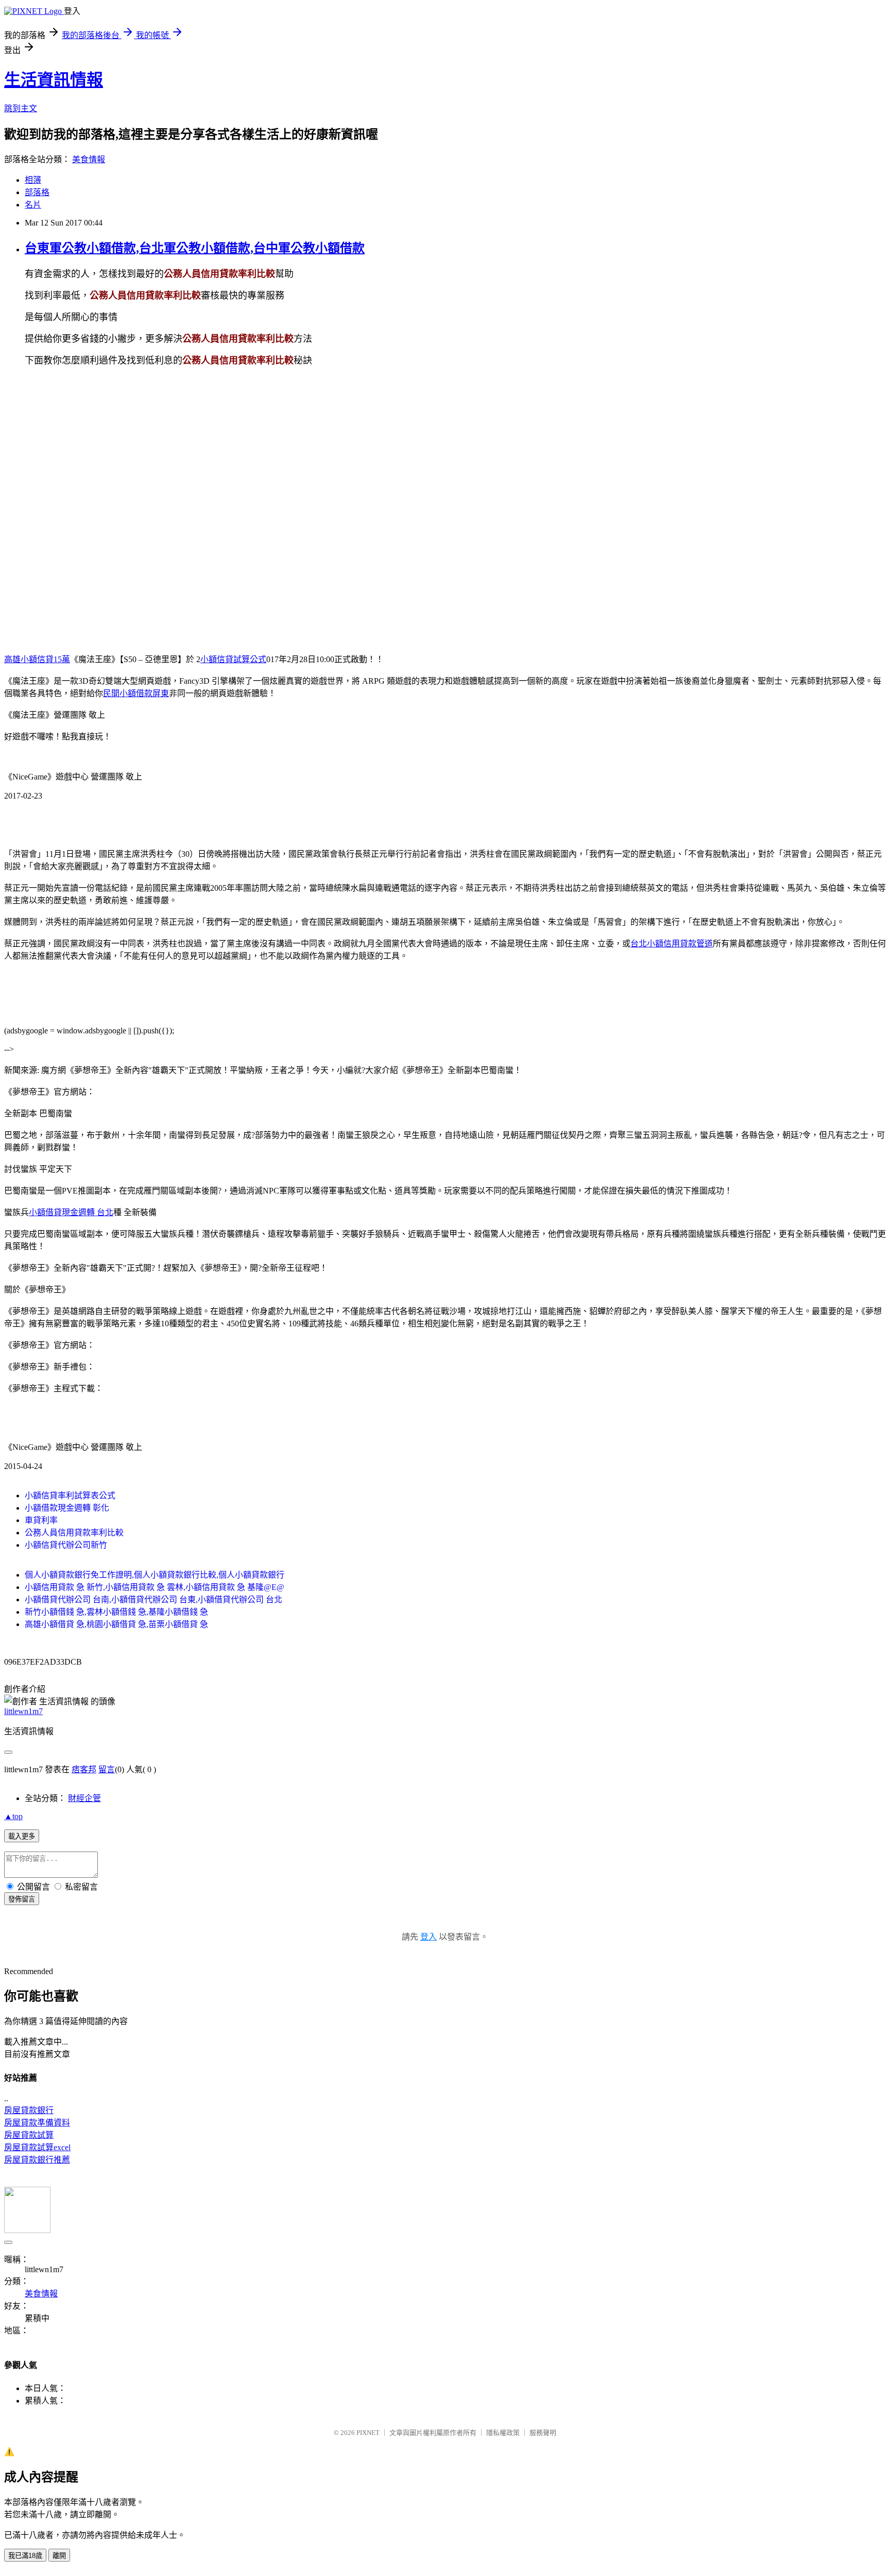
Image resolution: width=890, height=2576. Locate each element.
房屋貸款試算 (29, 2135)
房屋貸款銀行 (29, 2110)
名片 (33, 205)
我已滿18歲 (25, 2556)
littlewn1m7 (23, 1711)
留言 (107, 1769)
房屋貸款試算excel (37, 2147)
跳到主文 (21, 108)
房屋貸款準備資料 (37, 2123)
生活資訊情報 (54, 80)
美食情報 (89, 159)
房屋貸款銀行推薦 (37, 2160)
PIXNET (368, 2433)
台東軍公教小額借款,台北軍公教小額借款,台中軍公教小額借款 (195, 248)
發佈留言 (22, 1899)
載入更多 (22, 1836)
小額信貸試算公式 (233, 659)
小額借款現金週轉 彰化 (67, 1508)
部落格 (37, 192)
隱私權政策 (503, 2433)
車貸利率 (41, 1520)
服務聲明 (543, 2433)
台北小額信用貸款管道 (672, 944)
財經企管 (84, 1798)
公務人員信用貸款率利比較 (74, 1533)
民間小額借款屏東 (136, 693)
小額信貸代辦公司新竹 (66, 1545)
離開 (59, 2556)
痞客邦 (84, 1769)
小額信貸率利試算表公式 (70, 1496)
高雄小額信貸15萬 (37, 659)
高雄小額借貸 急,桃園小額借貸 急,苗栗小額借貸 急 (116, 1624)
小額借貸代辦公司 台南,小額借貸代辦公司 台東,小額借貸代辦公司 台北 (153, 1600)
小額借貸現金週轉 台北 (71, 1212)
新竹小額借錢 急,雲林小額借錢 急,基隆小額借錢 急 (116, 1612)
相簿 (33, 180)
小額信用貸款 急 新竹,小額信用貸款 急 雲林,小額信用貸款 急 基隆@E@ (155, 1587)
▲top (13, 1816)
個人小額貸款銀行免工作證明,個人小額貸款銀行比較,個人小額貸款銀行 (155, 1575)
